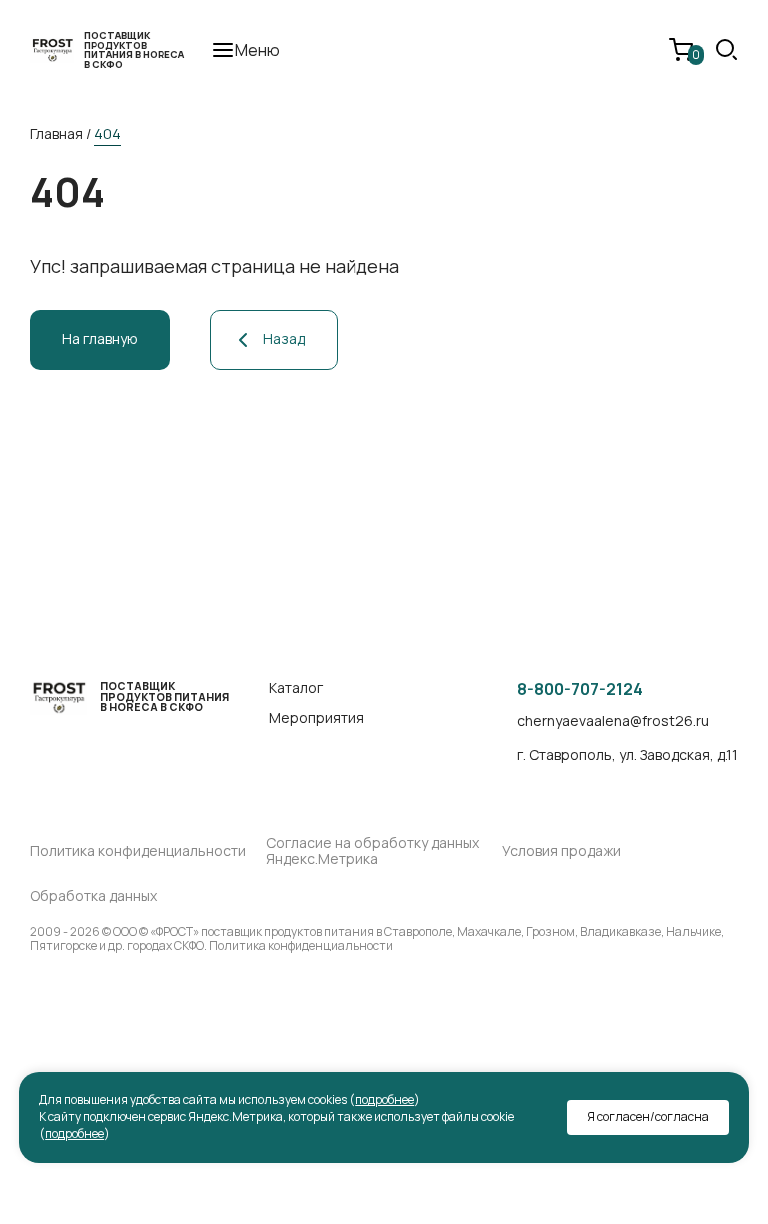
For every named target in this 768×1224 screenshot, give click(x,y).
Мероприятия (316, 718)
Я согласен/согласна (648, 1116)
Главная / (60, 133)
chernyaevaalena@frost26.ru (613, 721)
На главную (100, 338)
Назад (284, 338)
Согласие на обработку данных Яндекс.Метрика (372, 852)
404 (107, 133)
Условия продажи (561, 851)
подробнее (384, 1099)
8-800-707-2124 (580, 689)
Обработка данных (93, 896)
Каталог (296, 688)
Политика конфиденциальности (138, 851)
